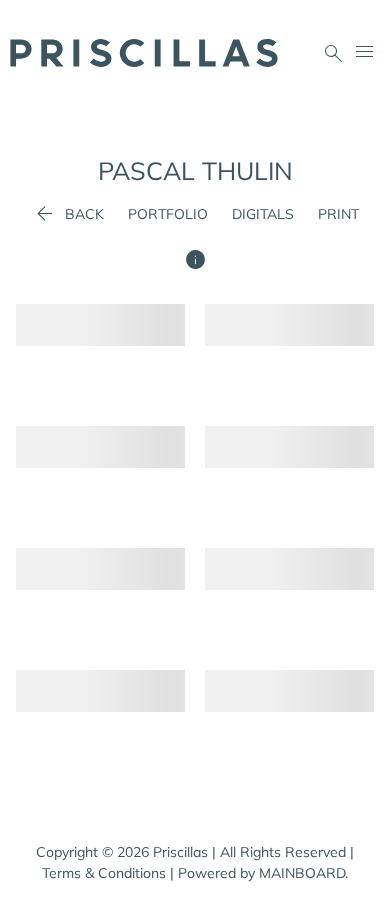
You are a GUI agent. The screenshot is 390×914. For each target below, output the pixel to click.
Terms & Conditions (104, 873)
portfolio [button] (168, 214)
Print (338, 214)
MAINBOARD (302, 873)
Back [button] (68, 214)
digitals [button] (263, 214)
